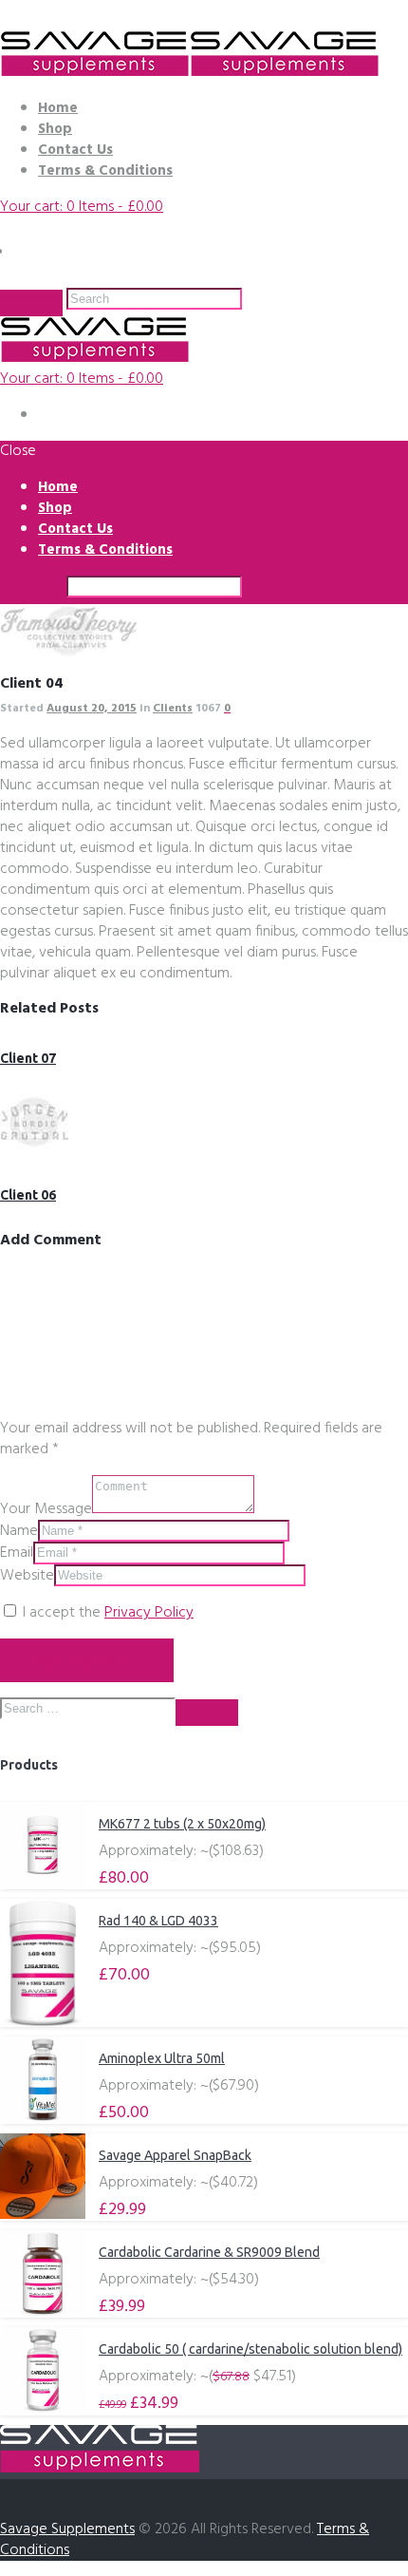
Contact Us (75, 150)
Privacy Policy (149, 1613)
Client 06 (28, 1195)
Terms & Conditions (105, 171)
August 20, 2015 (92, 709)
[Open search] (31, 303)
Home (58, 108)
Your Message (46, 1509)
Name (19, 1531)
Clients (173, 709)
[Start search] (31, 591)
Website (27, 1576)
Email (17, 1553)
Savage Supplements (67, 2529)
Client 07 (28, 1058)
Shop (55, 129)
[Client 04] (69, 653)
